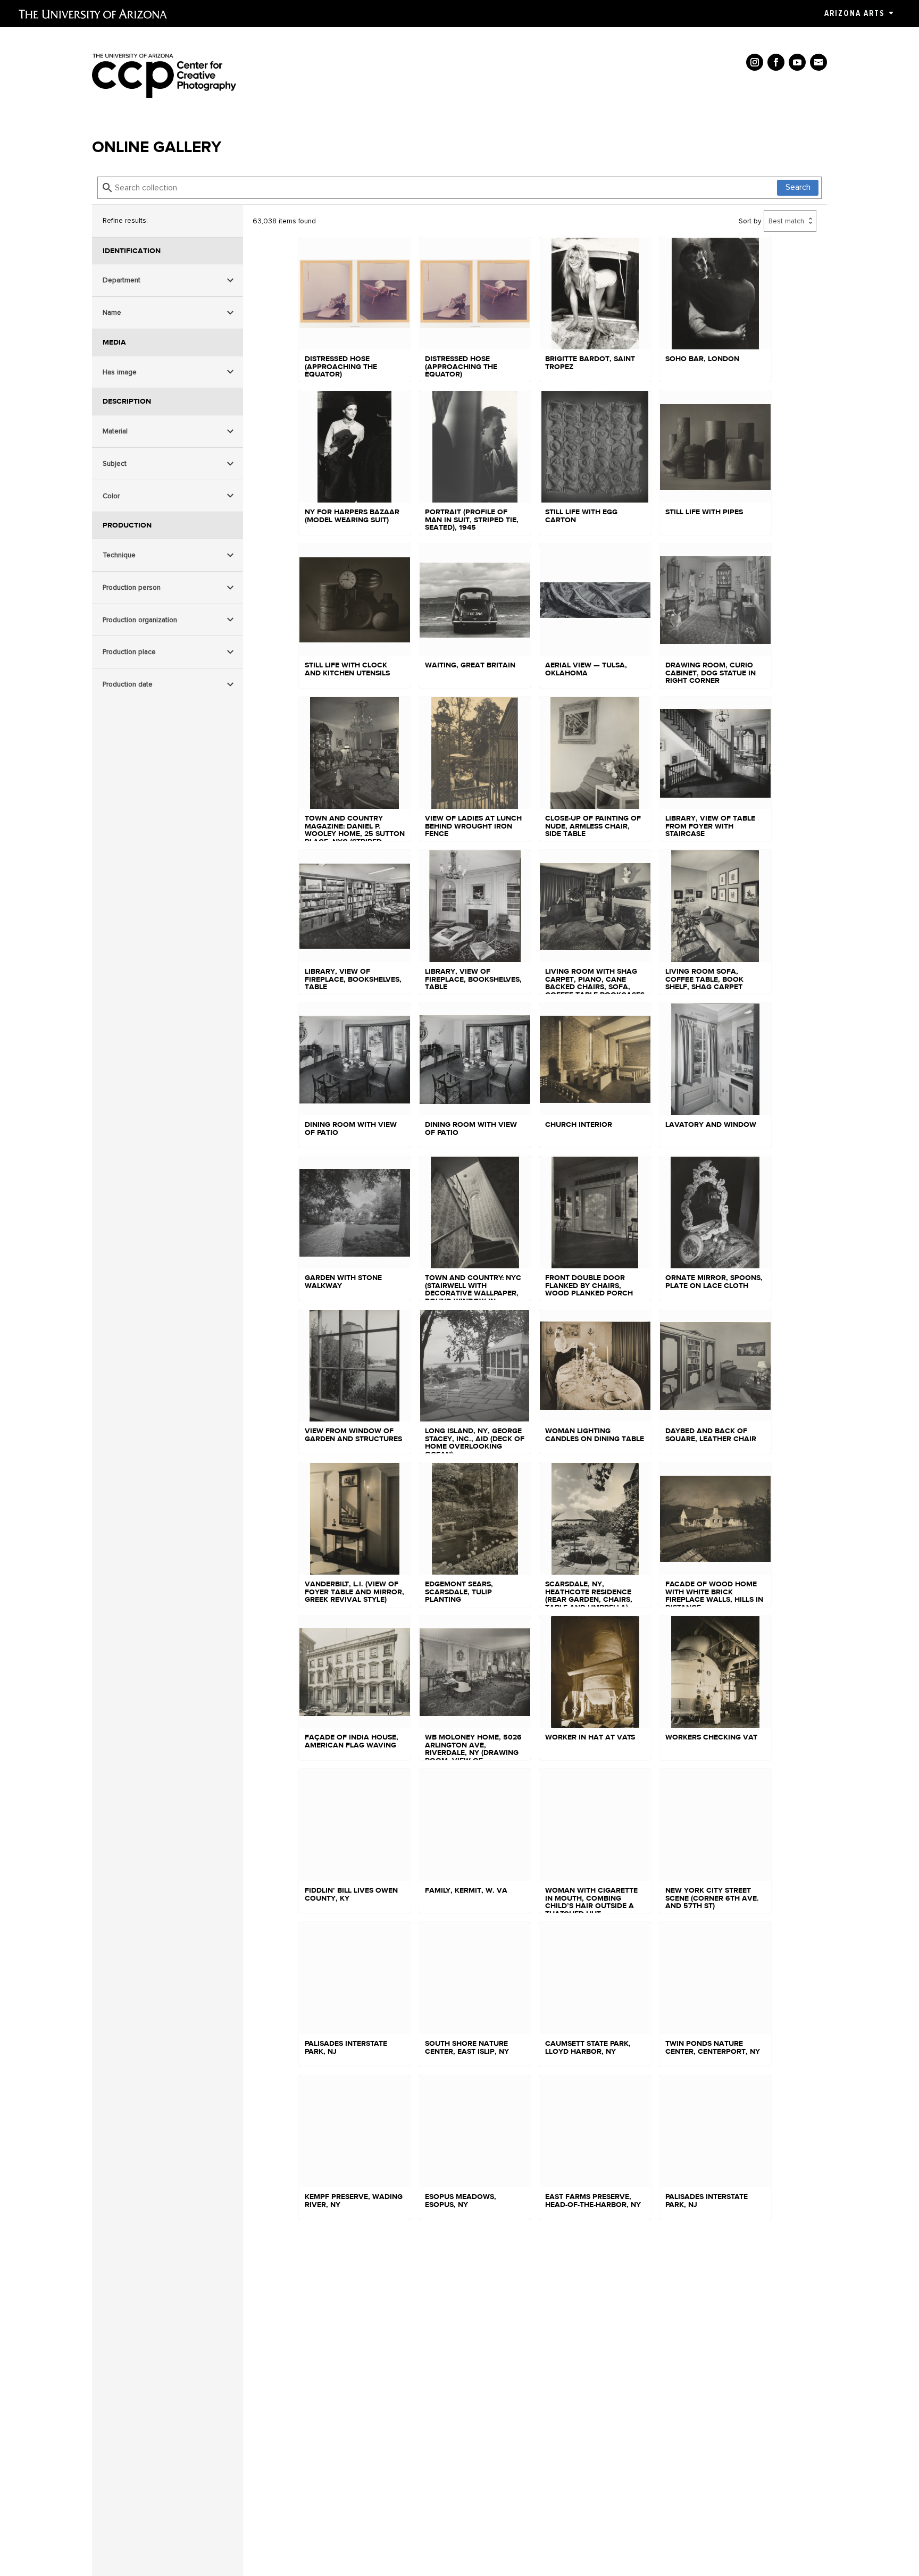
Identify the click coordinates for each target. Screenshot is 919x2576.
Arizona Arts (854, 13)
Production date (128, 684)
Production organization (140, 619)
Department (122, 280)
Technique (119, 554)
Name (112, 312)
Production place (129, 652)
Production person (132, 587)
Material (115, 430)
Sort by (750, 221)
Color (111, 495)
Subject (115, 463)
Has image (120, 371)
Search (798, 187)
